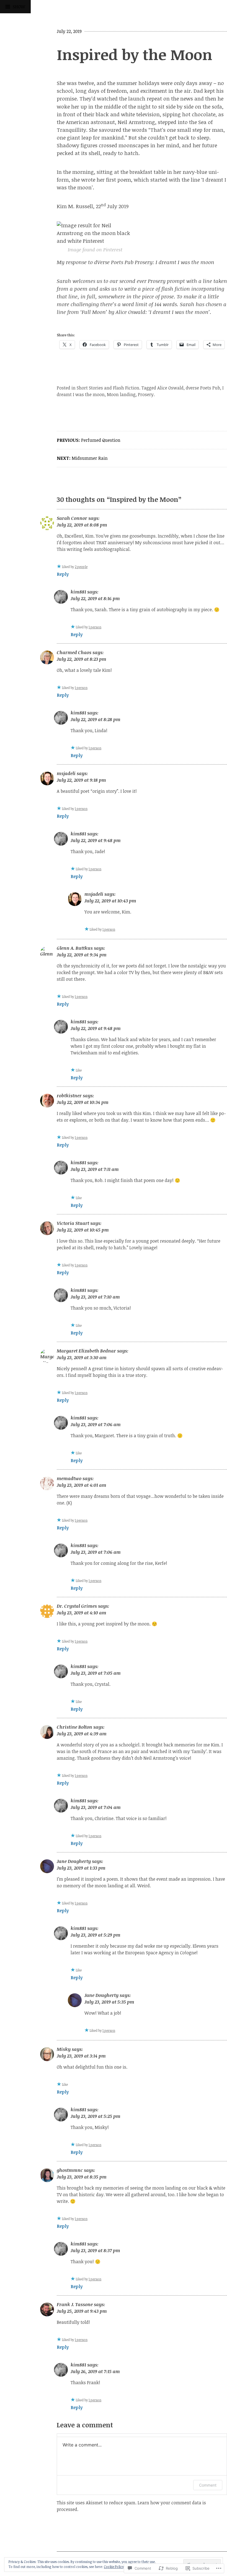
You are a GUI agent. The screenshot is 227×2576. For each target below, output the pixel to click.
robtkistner (69, 1096)
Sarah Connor (72, 518)
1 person (95, 627)
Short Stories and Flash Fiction (108, 388)
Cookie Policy (114, 2567)
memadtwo (69, 1478)
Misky (64, 2049)
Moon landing (121, 394)
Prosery (146, 394)
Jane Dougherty (74, 1861)
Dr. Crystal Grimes (77, 1606)
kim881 (78, 592)
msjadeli (66, 773)
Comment (208, 2485)
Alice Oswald (170, 388)
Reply (63, 574)
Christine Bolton (74, 1727)
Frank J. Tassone (75, 2304)
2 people (81, 567)
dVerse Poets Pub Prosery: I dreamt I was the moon (154, 262)
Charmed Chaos (74, 652)
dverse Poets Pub (203, 388)
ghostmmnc (70, 2170)
